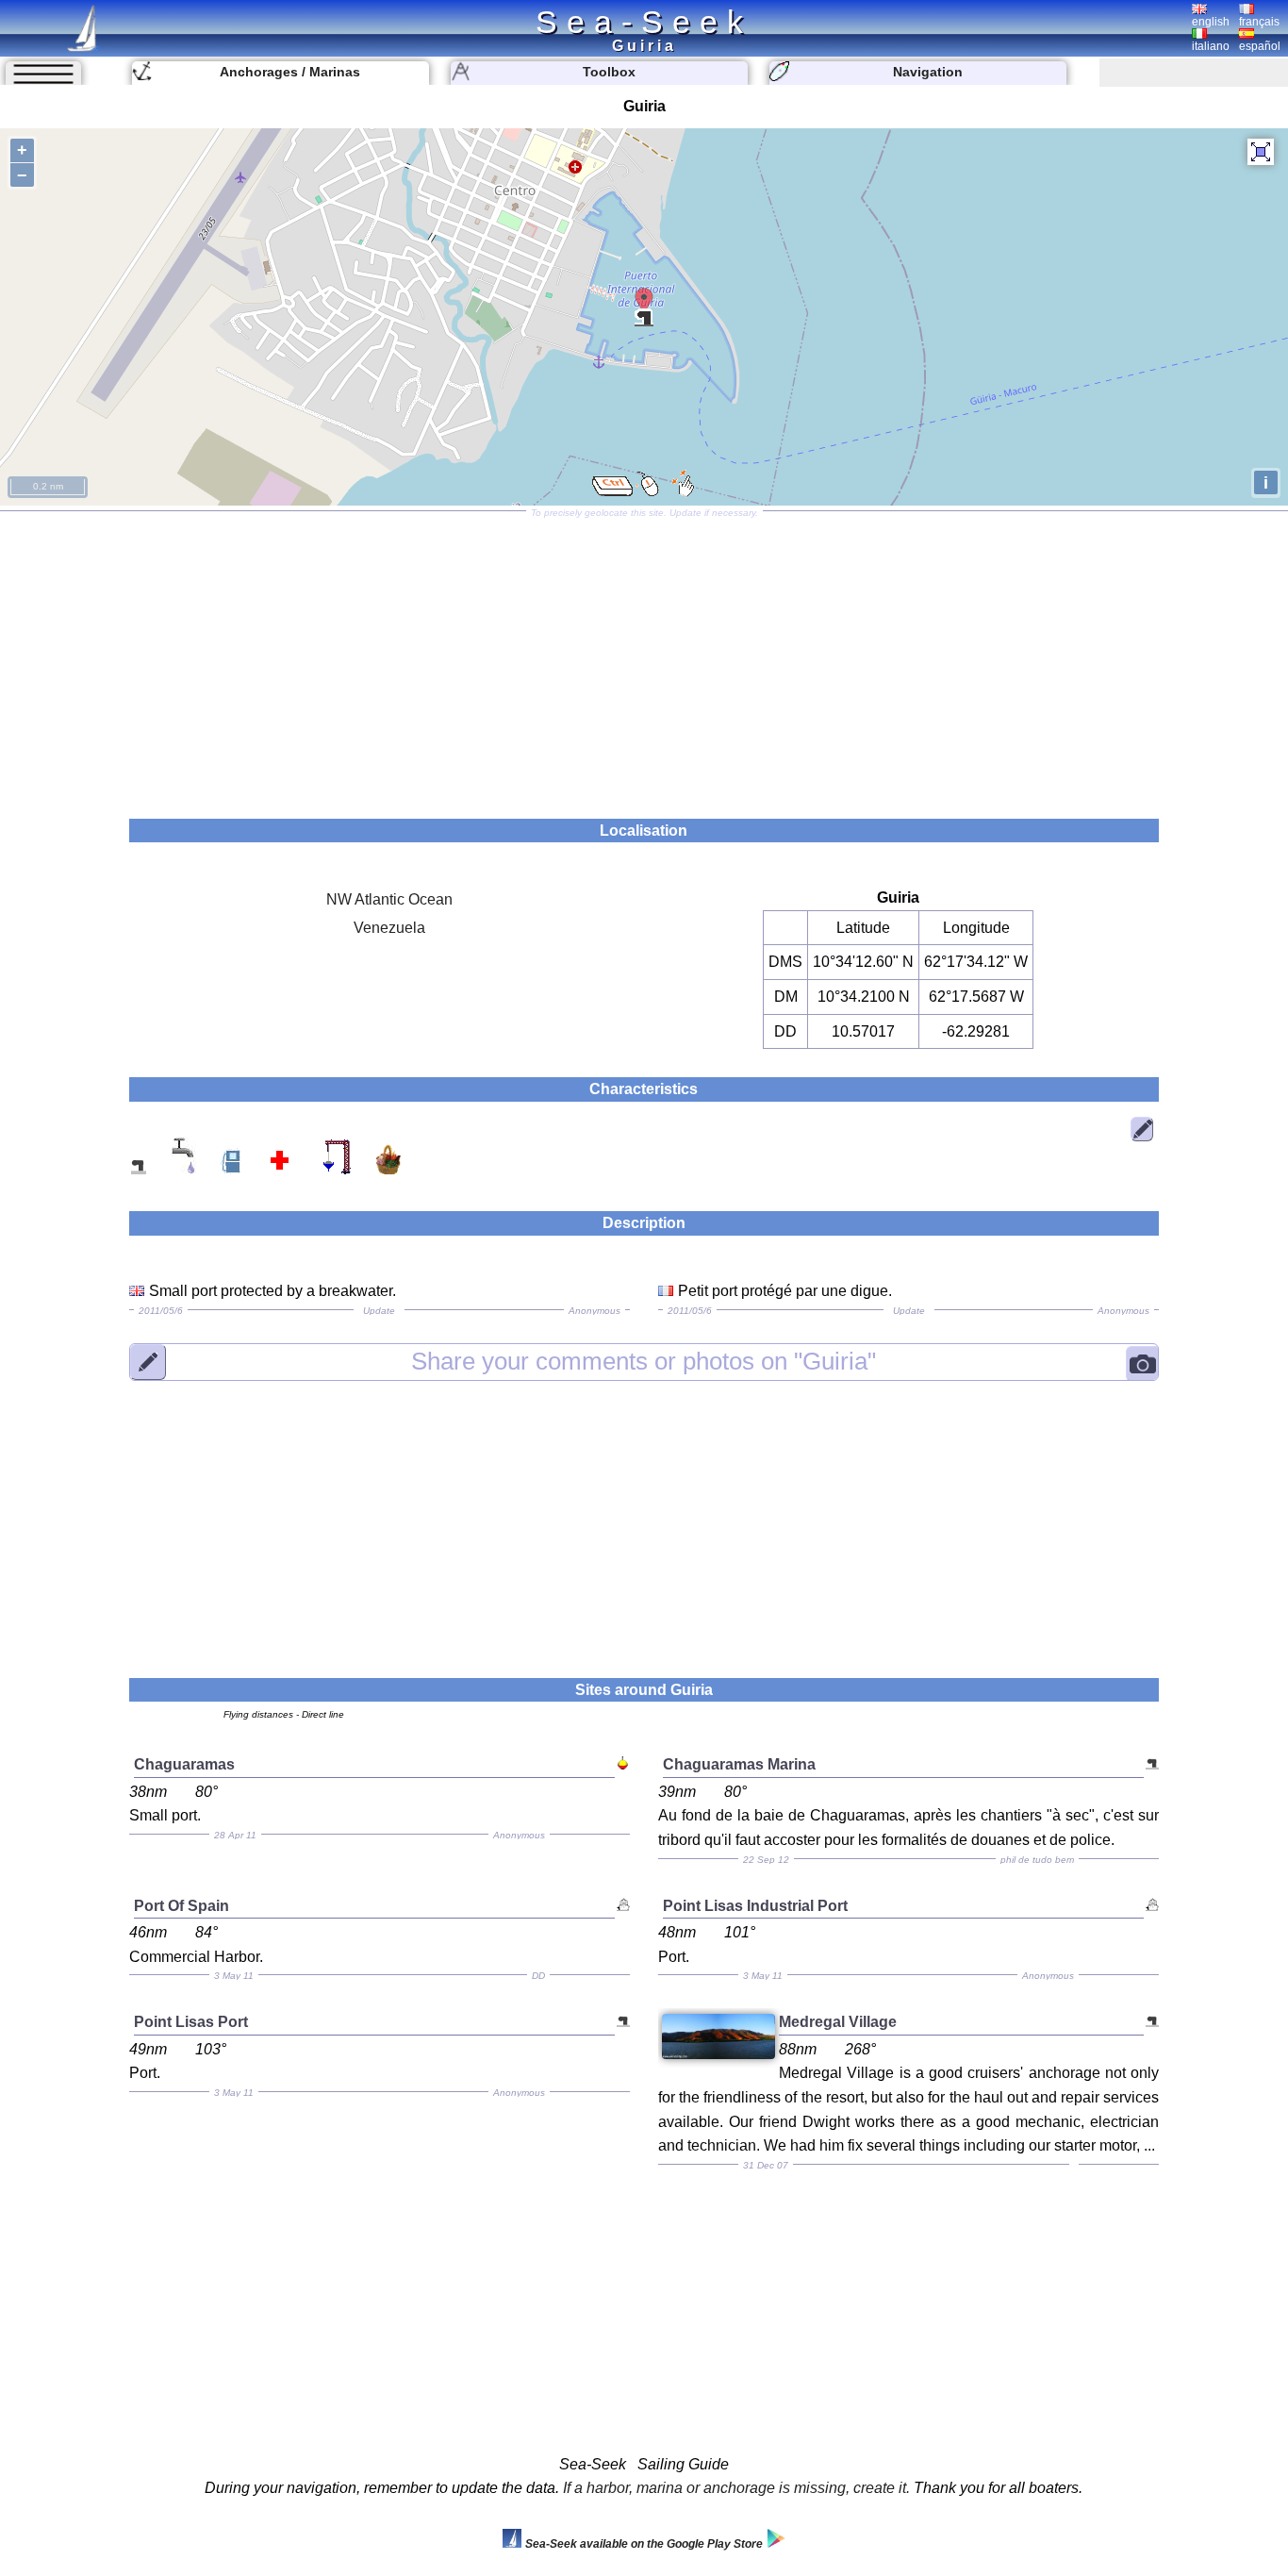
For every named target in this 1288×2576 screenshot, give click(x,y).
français (1259, 22)
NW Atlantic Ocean (389, 899)
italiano (1211, 46)
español (1260, 46)
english (1211, 22)
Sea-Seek (644, 22)
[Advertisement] (644, 658)
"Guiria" (644, 1361)
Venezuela (389, 928)
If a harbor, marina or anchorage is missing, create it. (736, 2488)
